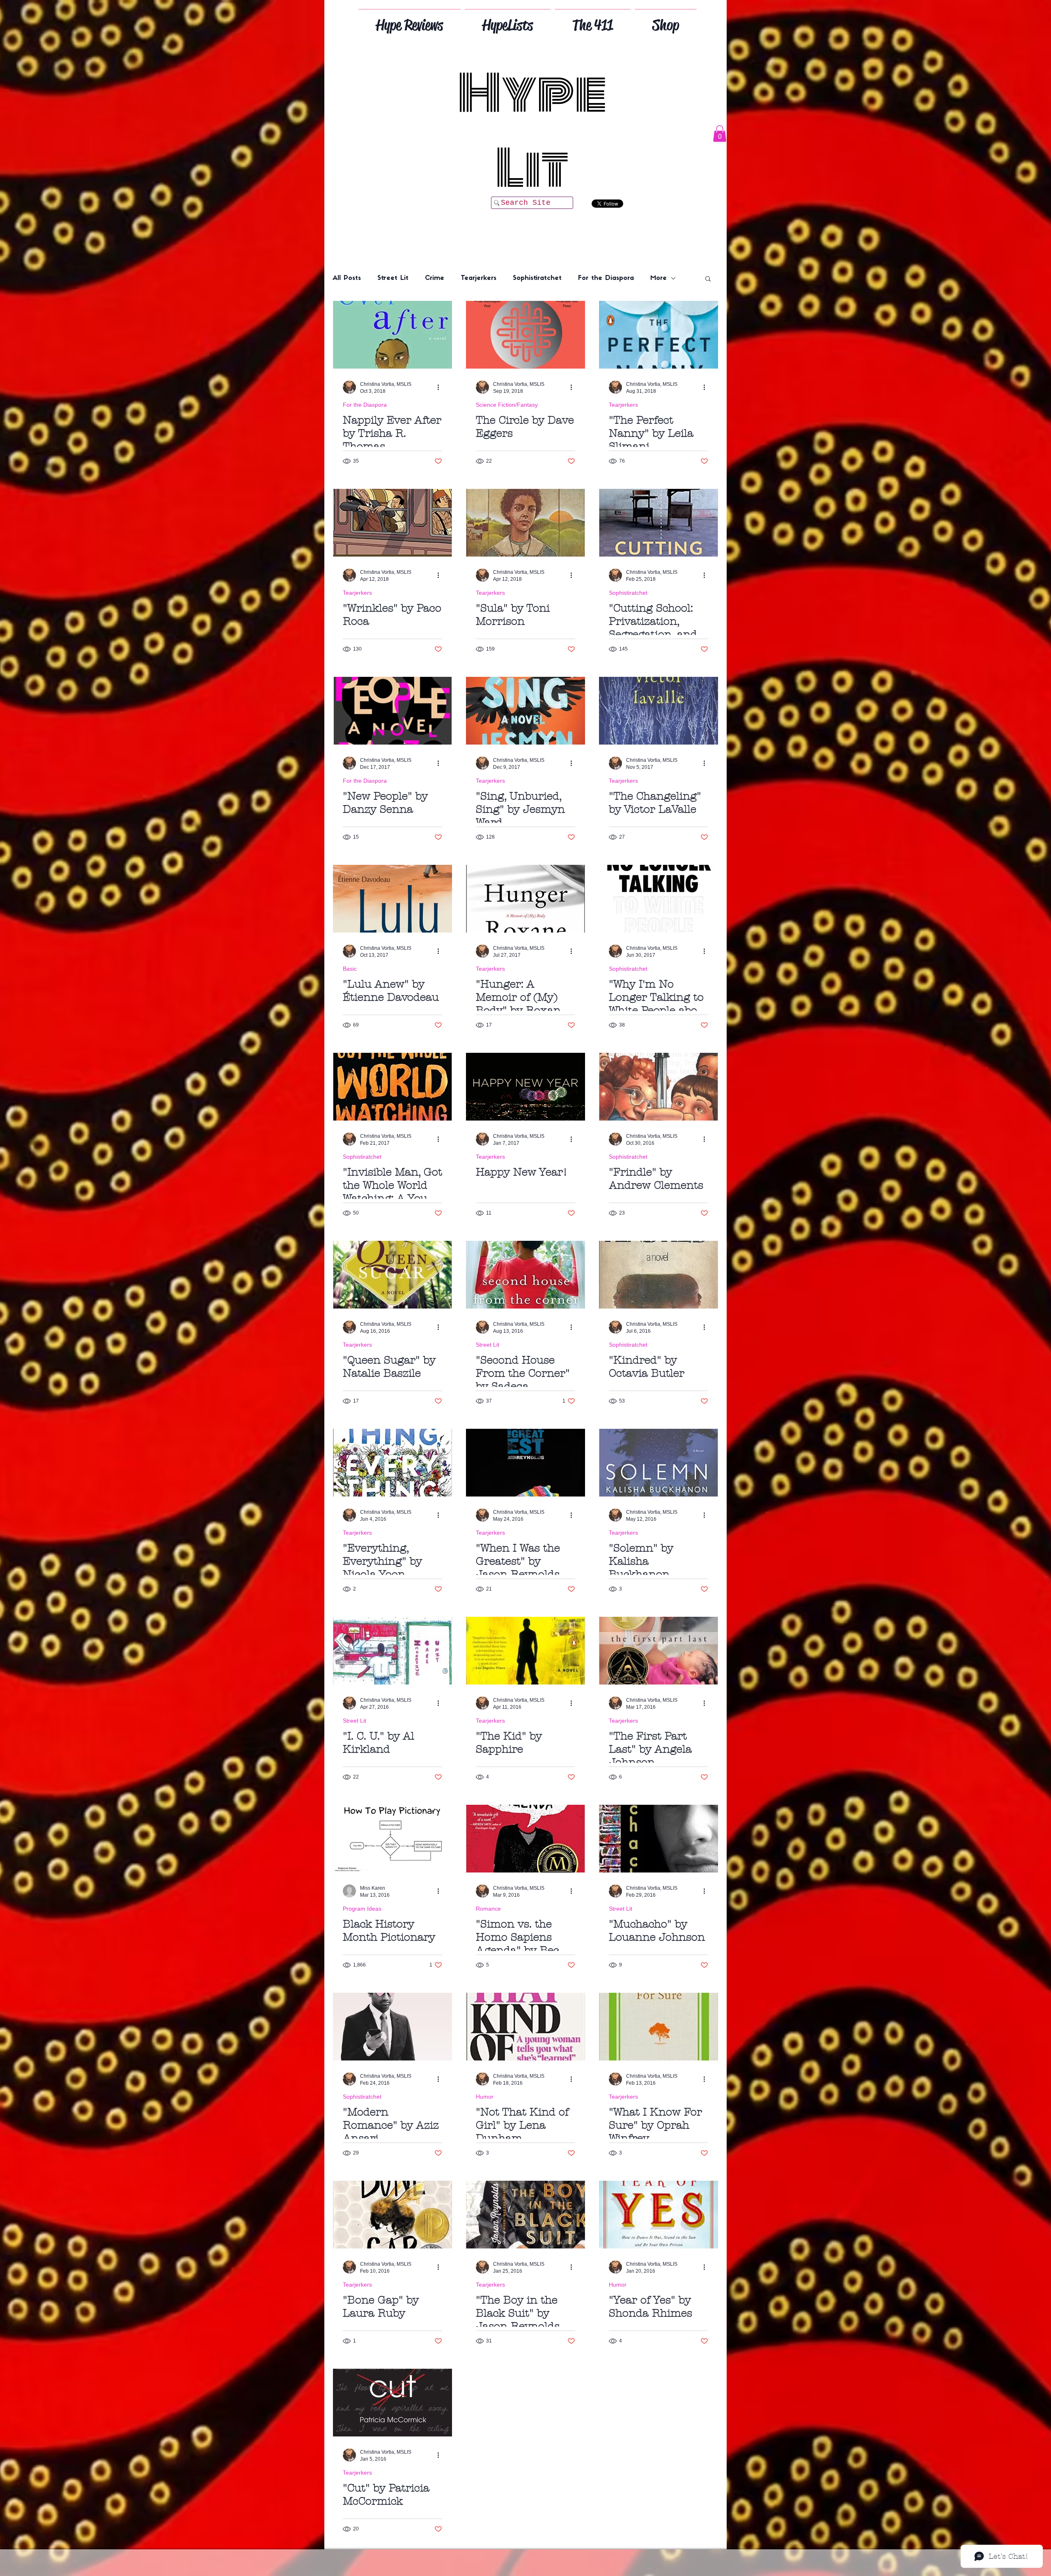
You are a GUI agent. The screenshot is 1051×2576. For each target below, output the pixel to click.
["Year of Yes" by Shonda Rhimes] (659, 2215)
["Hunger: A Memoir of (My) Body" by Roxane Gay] (525, 899)
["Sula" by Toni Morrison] (525, 523)
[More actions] (441, 387)
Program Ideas (362, 1909)
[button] (720, 134)
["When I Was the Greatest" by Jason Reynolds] (525, 1463)
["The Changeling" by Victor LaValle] (659, 711)
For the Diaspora (606, 278)
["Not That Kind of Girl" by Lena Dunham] (525, 2027)
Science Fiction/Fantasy (507, 405)
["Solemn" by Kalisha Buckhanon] (659, 1463)
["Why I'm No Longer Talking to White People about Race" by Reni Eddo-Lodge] (659, 899)
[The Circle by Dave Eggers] (525, 335)
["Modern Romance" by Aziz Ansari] (392, 2027)
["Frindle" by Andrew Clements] (659, 1087)
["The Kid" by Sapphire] (525, 1651)
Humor (485, 2097)
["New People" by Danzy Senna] (392, 711)
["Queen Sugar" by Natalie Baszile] (392, 1275)
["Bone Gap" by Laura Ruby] (392, 2215)
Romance (488, 1909)
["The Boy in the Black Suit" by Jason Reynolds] (525, 2215)
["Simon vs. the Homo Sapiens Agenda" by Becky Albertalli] (525, 1839)
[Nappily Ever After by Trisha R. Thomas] (392, 335)
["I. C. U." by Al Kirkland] (392, 1651)
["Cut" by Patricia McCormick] (392, 2403)
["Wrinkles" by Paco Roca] (392, 523)
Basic (350, 969)
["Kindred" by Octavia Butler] (659, 1275)
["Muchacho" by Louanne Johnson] (659, 1839)
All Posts (347, 278)
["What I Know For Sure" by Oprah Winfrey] (659, 2027)
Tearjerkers (478, 278)
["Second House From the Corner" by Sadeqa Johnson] (525, 1275)
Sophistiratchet (537, 278)
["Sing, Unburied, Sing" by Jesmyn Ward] (525, 711)
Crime (435, 278)
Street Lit (393, 278)
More (659, 278)
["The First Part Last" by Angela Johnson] (659, 1651)
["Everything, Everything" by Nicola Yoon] (392, 1463)
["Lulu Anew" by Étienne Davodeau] (392, 899)
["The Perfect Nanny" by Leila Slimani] (659, 335)
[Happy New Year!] (525, 1087)
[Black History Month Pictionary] (392, 1839)
